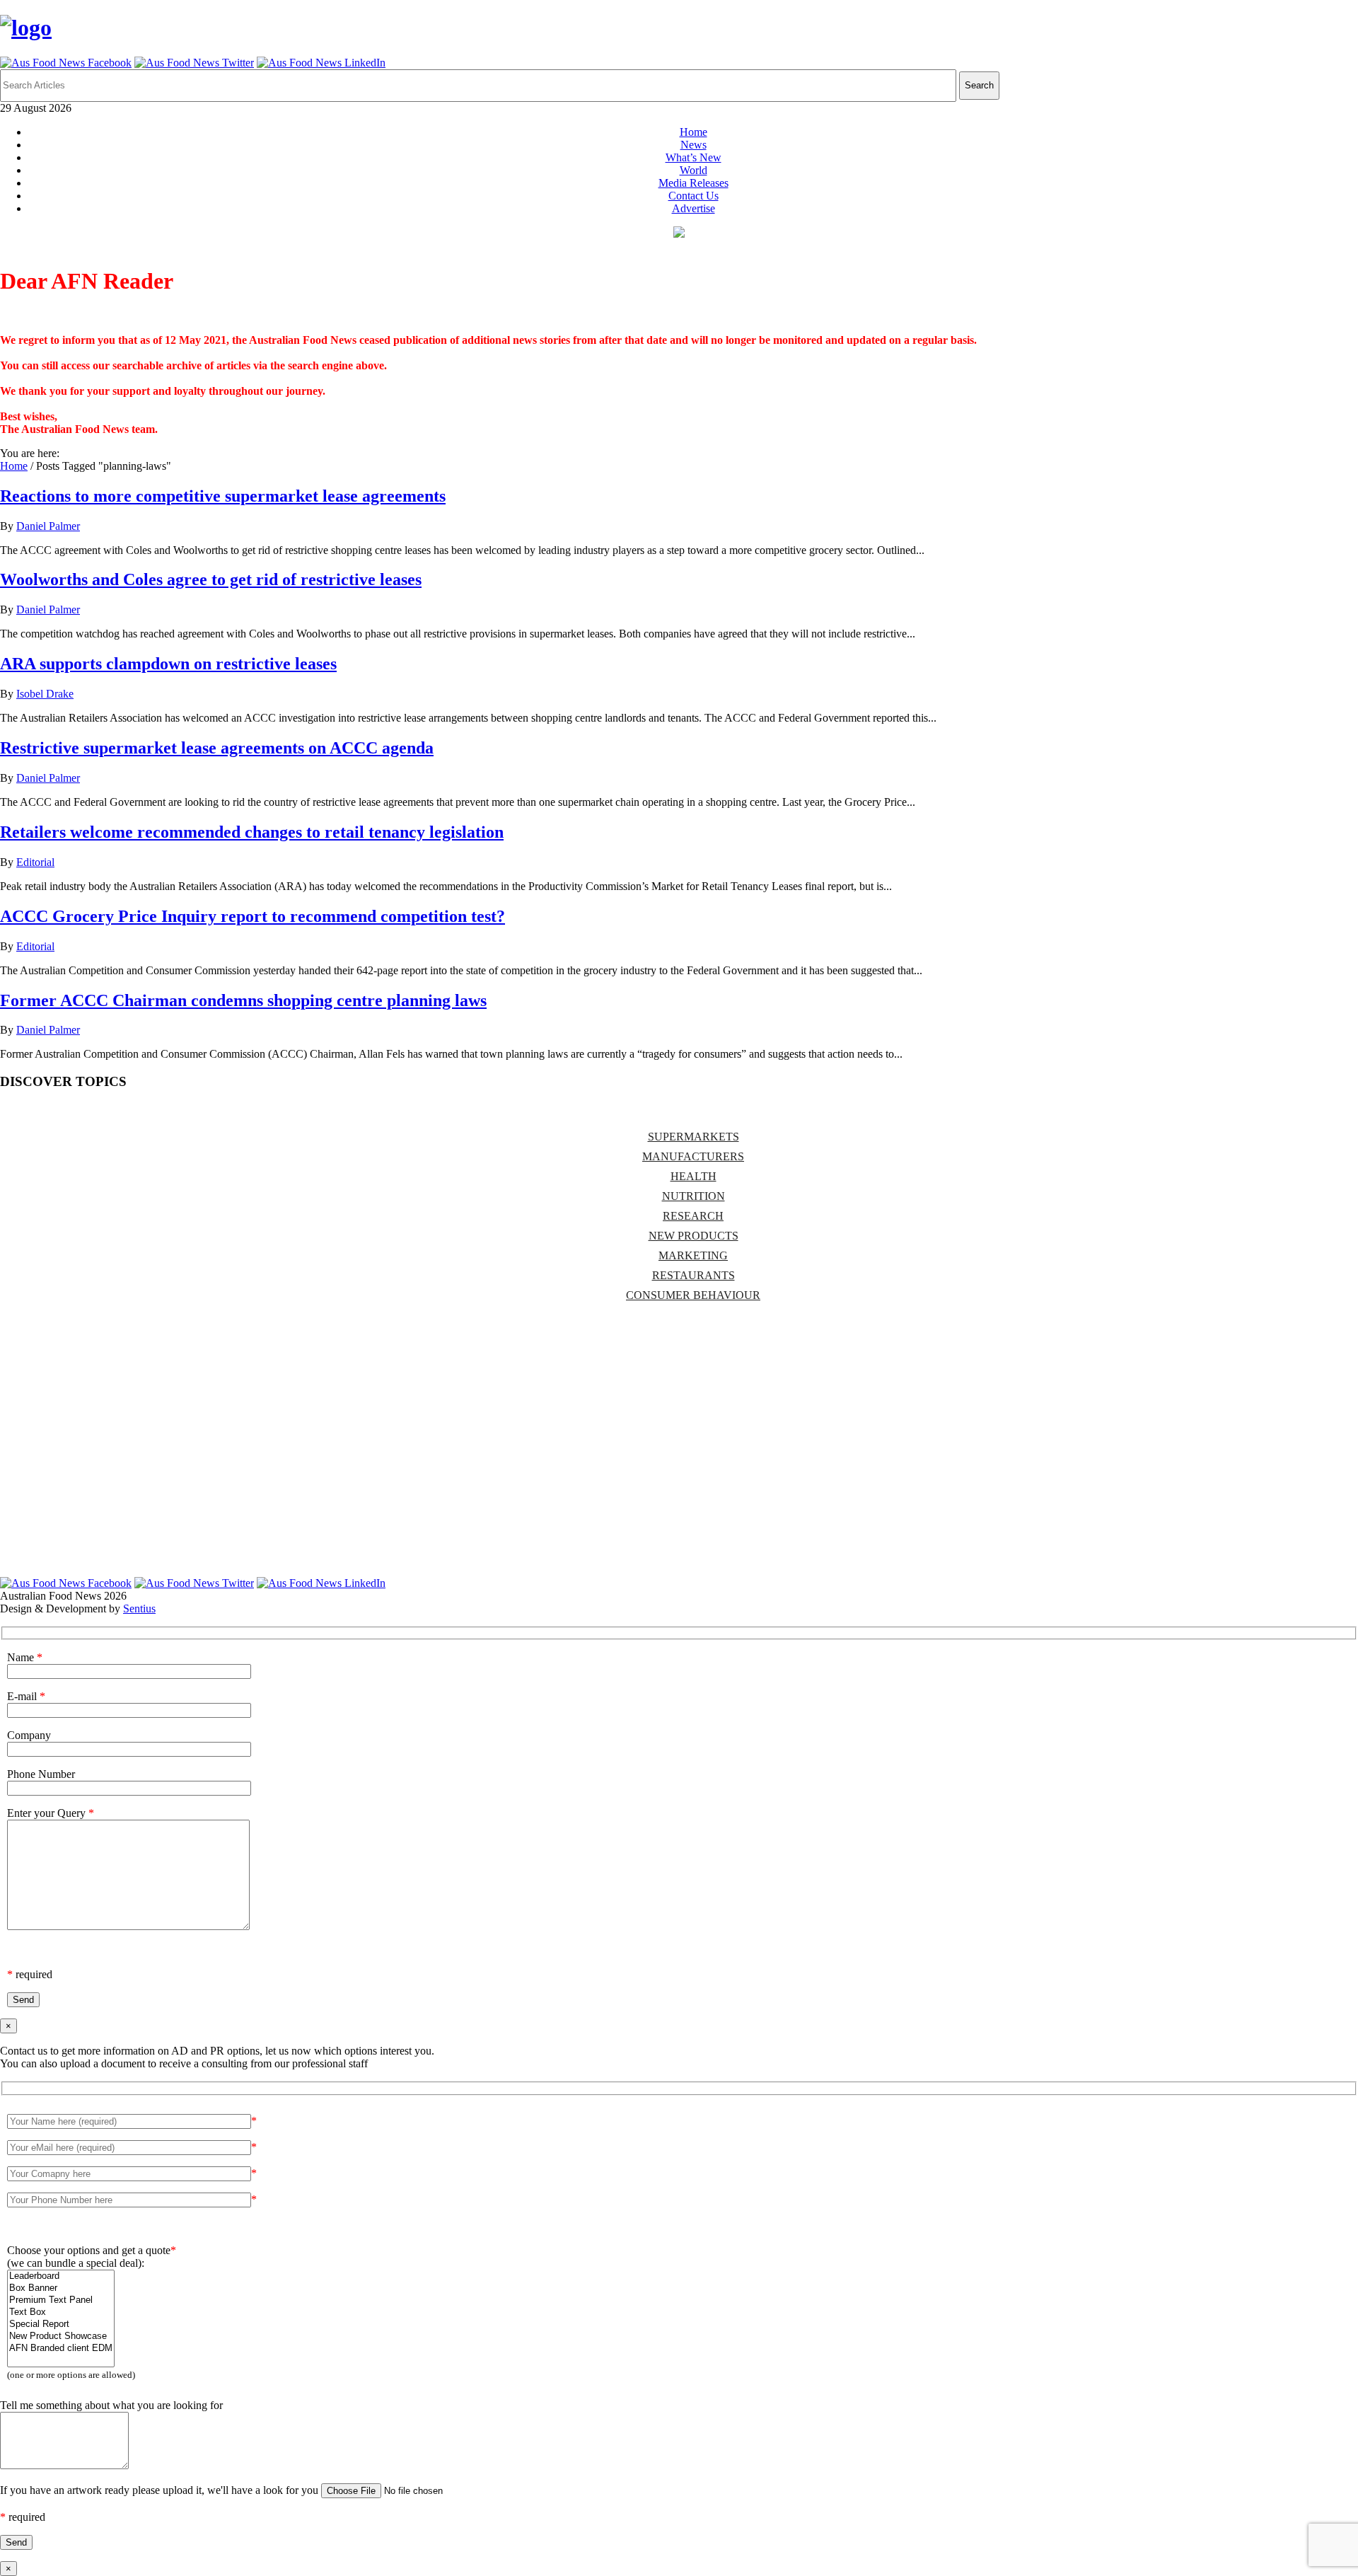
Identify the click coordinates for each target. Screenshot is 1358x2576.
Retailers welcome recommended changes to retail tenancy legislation (252, 832)
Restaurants (693, 1275)
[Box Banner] (61, 2288)
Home (693, 132)
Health (693, 1176)
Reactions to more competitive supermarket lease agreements (223, 496)
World (693, 170)
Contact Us (693, 196)
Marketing (693, 1255)
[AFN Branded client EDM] (61, 2349)
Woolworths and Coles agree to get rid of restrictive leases (211, 579)
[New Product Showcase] (61, 2337)
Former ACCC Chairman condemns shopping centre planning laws (243, 1000)
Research (693, 1216)
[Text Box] (61, 2312)
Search (979, 85)
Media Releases (693, 183)
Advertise (693, 208)
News (693, 145)
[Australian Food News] (26, 28)
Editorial (35, 862)
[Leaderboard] (61, 2276)
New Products (693, 1236)
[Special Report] (61, 2324)
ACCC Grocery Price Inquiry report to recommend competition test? (253, 916)
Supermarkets (693, 1137)
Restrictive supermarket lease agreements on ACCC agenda (217, 748)
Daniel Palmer (48, 526)
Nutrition (693, 1196)
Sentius (139, 1608)
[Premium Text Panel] (61, 2300)
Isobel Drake (45, 694)
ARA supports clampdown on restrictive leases (168, 664)
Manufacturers (693, 1156)
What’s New (693, 157)
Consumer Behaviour (693, 1295)
